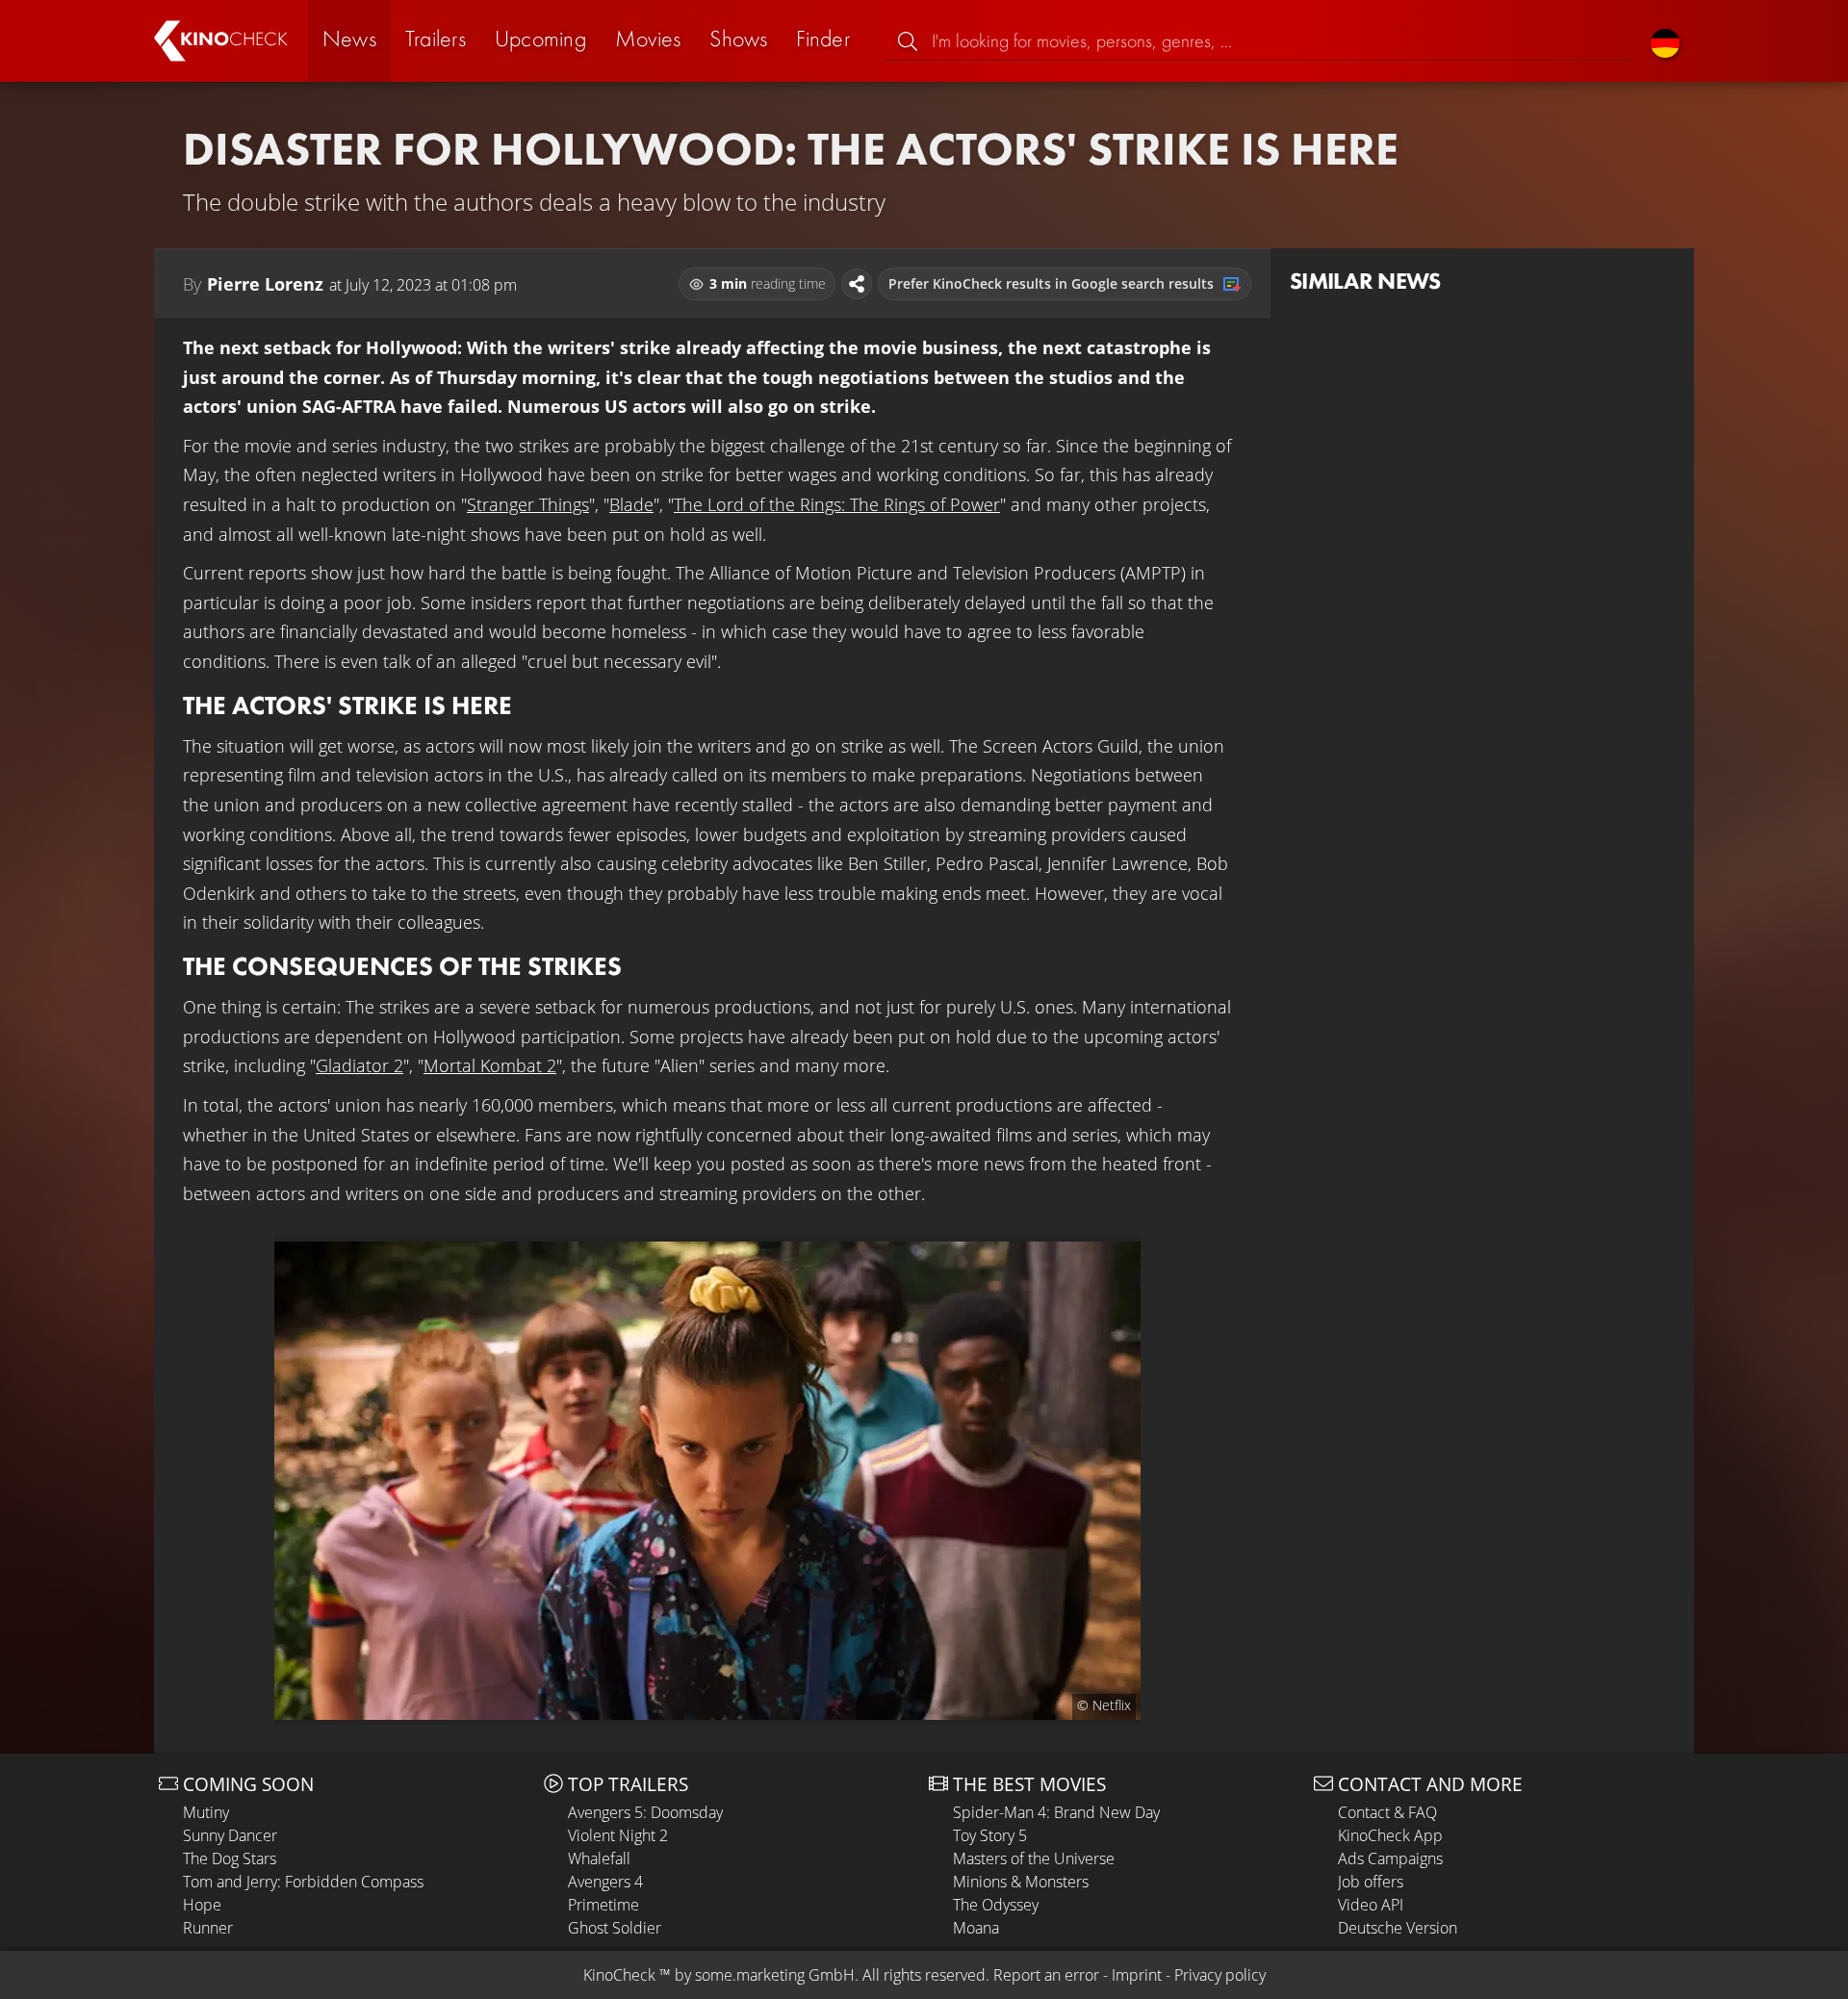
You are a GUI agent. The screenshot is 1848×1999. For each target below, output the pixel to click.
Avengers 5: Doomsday (645, 1812)
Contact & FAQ (1387, 1812)
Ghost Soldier (615, 1928)
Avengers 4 (605, 1882)
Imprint (1137, 1975)
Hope (202, 1905)
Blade (631, 504)
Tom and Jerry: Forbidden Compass (303, 1882)
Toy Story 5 (990, 1835)
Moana (976, 1928)
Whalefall (599, 1858)
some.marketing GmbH (775, 1975)
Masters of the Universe (1034, 1858)
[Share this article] (857, 284)
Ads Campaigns (1390, 1858)
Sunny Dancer (230, 1835)
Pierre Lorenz (265, 284)
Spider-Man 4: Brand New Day (1056, 1812)
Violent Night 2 (618, 1835)
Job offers (1371, 1882)
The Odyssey (996, 1905)
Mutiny (206, 1812)
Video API (1371, 1905)
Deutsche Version (1398, 1928)
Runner (208, 1928)
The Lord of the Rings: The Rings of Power (837, 504)
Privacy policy (1220, 1975)
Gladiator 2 (359, 1065)
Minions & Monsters (1021, 1882)
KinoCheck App (1390, 1835)
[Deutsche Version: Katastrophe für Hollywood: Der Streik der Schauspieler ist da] (1665, 41)
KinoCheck (619, 1975)
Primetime (603, 1905)
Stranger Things (528, 504)
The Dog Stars (230, 1858)
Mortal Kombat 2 (490, 1065)
